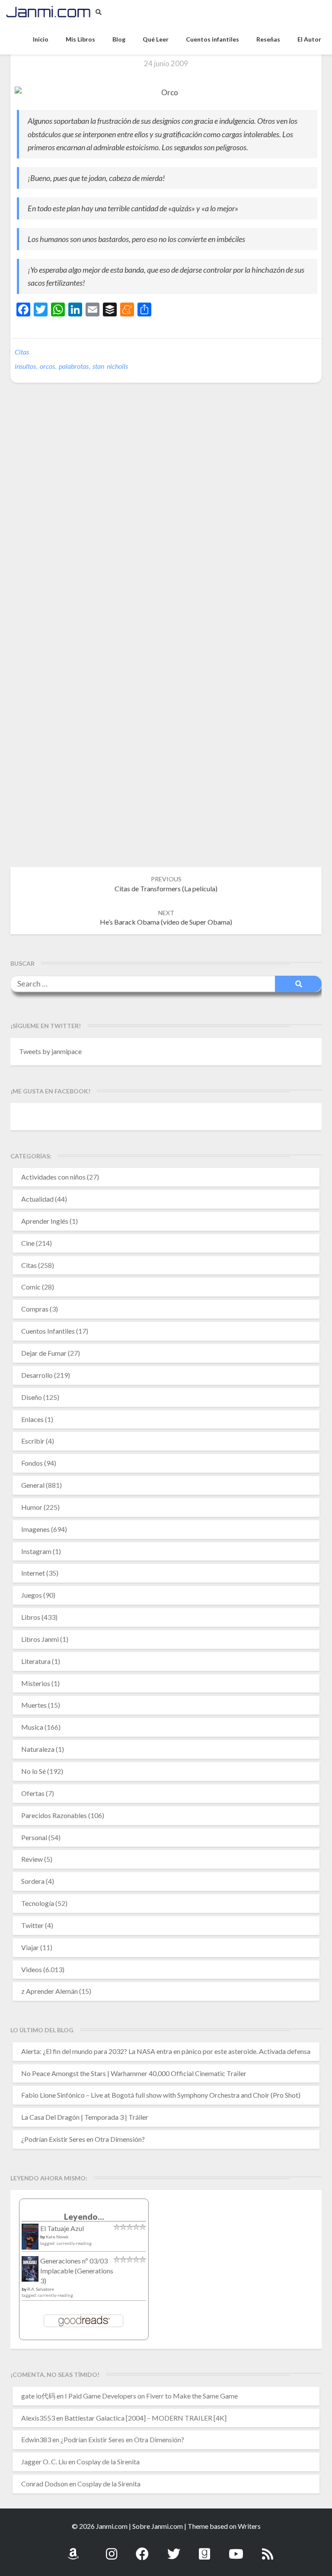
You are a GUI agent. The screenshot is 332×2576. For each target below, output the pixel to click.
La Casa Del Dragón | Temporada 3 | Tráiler (85, 2117)
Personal (34, 1837)
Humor (32, 1507)
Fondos (32, 1463)
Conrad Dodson (45, 2484)
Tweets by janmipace (50, 1051)
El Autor (309, 39)
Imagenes (35, 1529)
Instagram (36, 1551)
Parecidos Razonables (54, 1815)
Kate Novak (57, 2237)
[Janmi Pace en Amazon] (73, 2549)
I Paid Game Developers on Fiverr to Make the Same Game (151, 2396)
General (33, 1485)
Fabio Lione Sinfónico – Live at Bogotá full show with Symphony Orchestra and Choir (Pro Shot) (161, 2095)
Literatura (36, 1661)
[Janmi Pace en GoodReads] (204, 2549)
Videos (32, 1969)
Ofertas (33, 1793)
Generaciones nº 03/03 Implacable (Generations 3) (77, 2271)
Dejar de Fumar (44, 1353)
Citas (22, 352)
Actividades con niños (53, 1177)
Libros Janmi (40, 1639)
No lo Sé (34, 1771)
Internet (33, 1573)
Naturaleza (38, 1749)
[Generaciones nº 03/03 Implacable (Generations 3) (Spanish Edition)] (30, 2271)
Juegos (32, 1595)
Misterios (36, 1683)
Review (32, 1859)
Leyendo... (84, 2217)
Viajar (30, 1947)
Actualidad (37, 1199)
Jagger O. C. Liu (44, 2462)
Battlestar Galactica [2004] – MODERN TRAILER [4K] (145, 2418)
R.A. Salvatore (41, 2289)
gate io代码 (38, 2396)
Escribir (33, 1441)
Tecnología (38, 1903)
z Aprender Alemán (49, 1991)
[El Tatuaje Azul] (30, 2241)
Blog (119, 39)
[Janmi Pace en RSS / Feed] (268, 2549)
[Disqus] (166, 522)
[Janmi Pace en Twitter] (174, 2549)
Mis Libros (80, 39)
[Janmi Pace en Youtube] (236, 2549)
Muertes (34, 1705)
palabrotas (74, 366)
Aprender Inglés (45, 1221)
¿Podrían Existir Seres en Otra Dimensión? (83, 2139)
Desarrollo (37, 1375)
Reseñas (268, 39)
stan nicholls (110, 366)
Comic (31, 1287)
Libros (31, 1617)
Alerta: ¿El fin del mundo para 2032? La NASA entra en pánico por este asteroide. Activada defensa (166, 2051)
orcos (47, 366)
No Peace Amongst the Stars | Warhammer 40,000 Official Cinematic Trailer (134, 2073)
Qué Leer (156, 39)
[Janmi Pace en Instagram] (112, 2549)
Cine (28, 1243)
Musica (32, 1727)
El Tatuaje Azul (62, 2228)
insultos (25, 366)
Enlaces (32, 1419)
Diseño (32, 1397)
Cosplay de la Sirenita (108, 2462)
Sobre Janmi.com (158, 2526)
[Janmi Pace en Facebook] (142, 2549)
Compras (35, 1309)
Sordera (33, 1881)
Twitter (32, 1925)
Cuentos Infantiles (48, 1331)
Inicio (41, 39)
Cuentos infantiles (212, 39)
